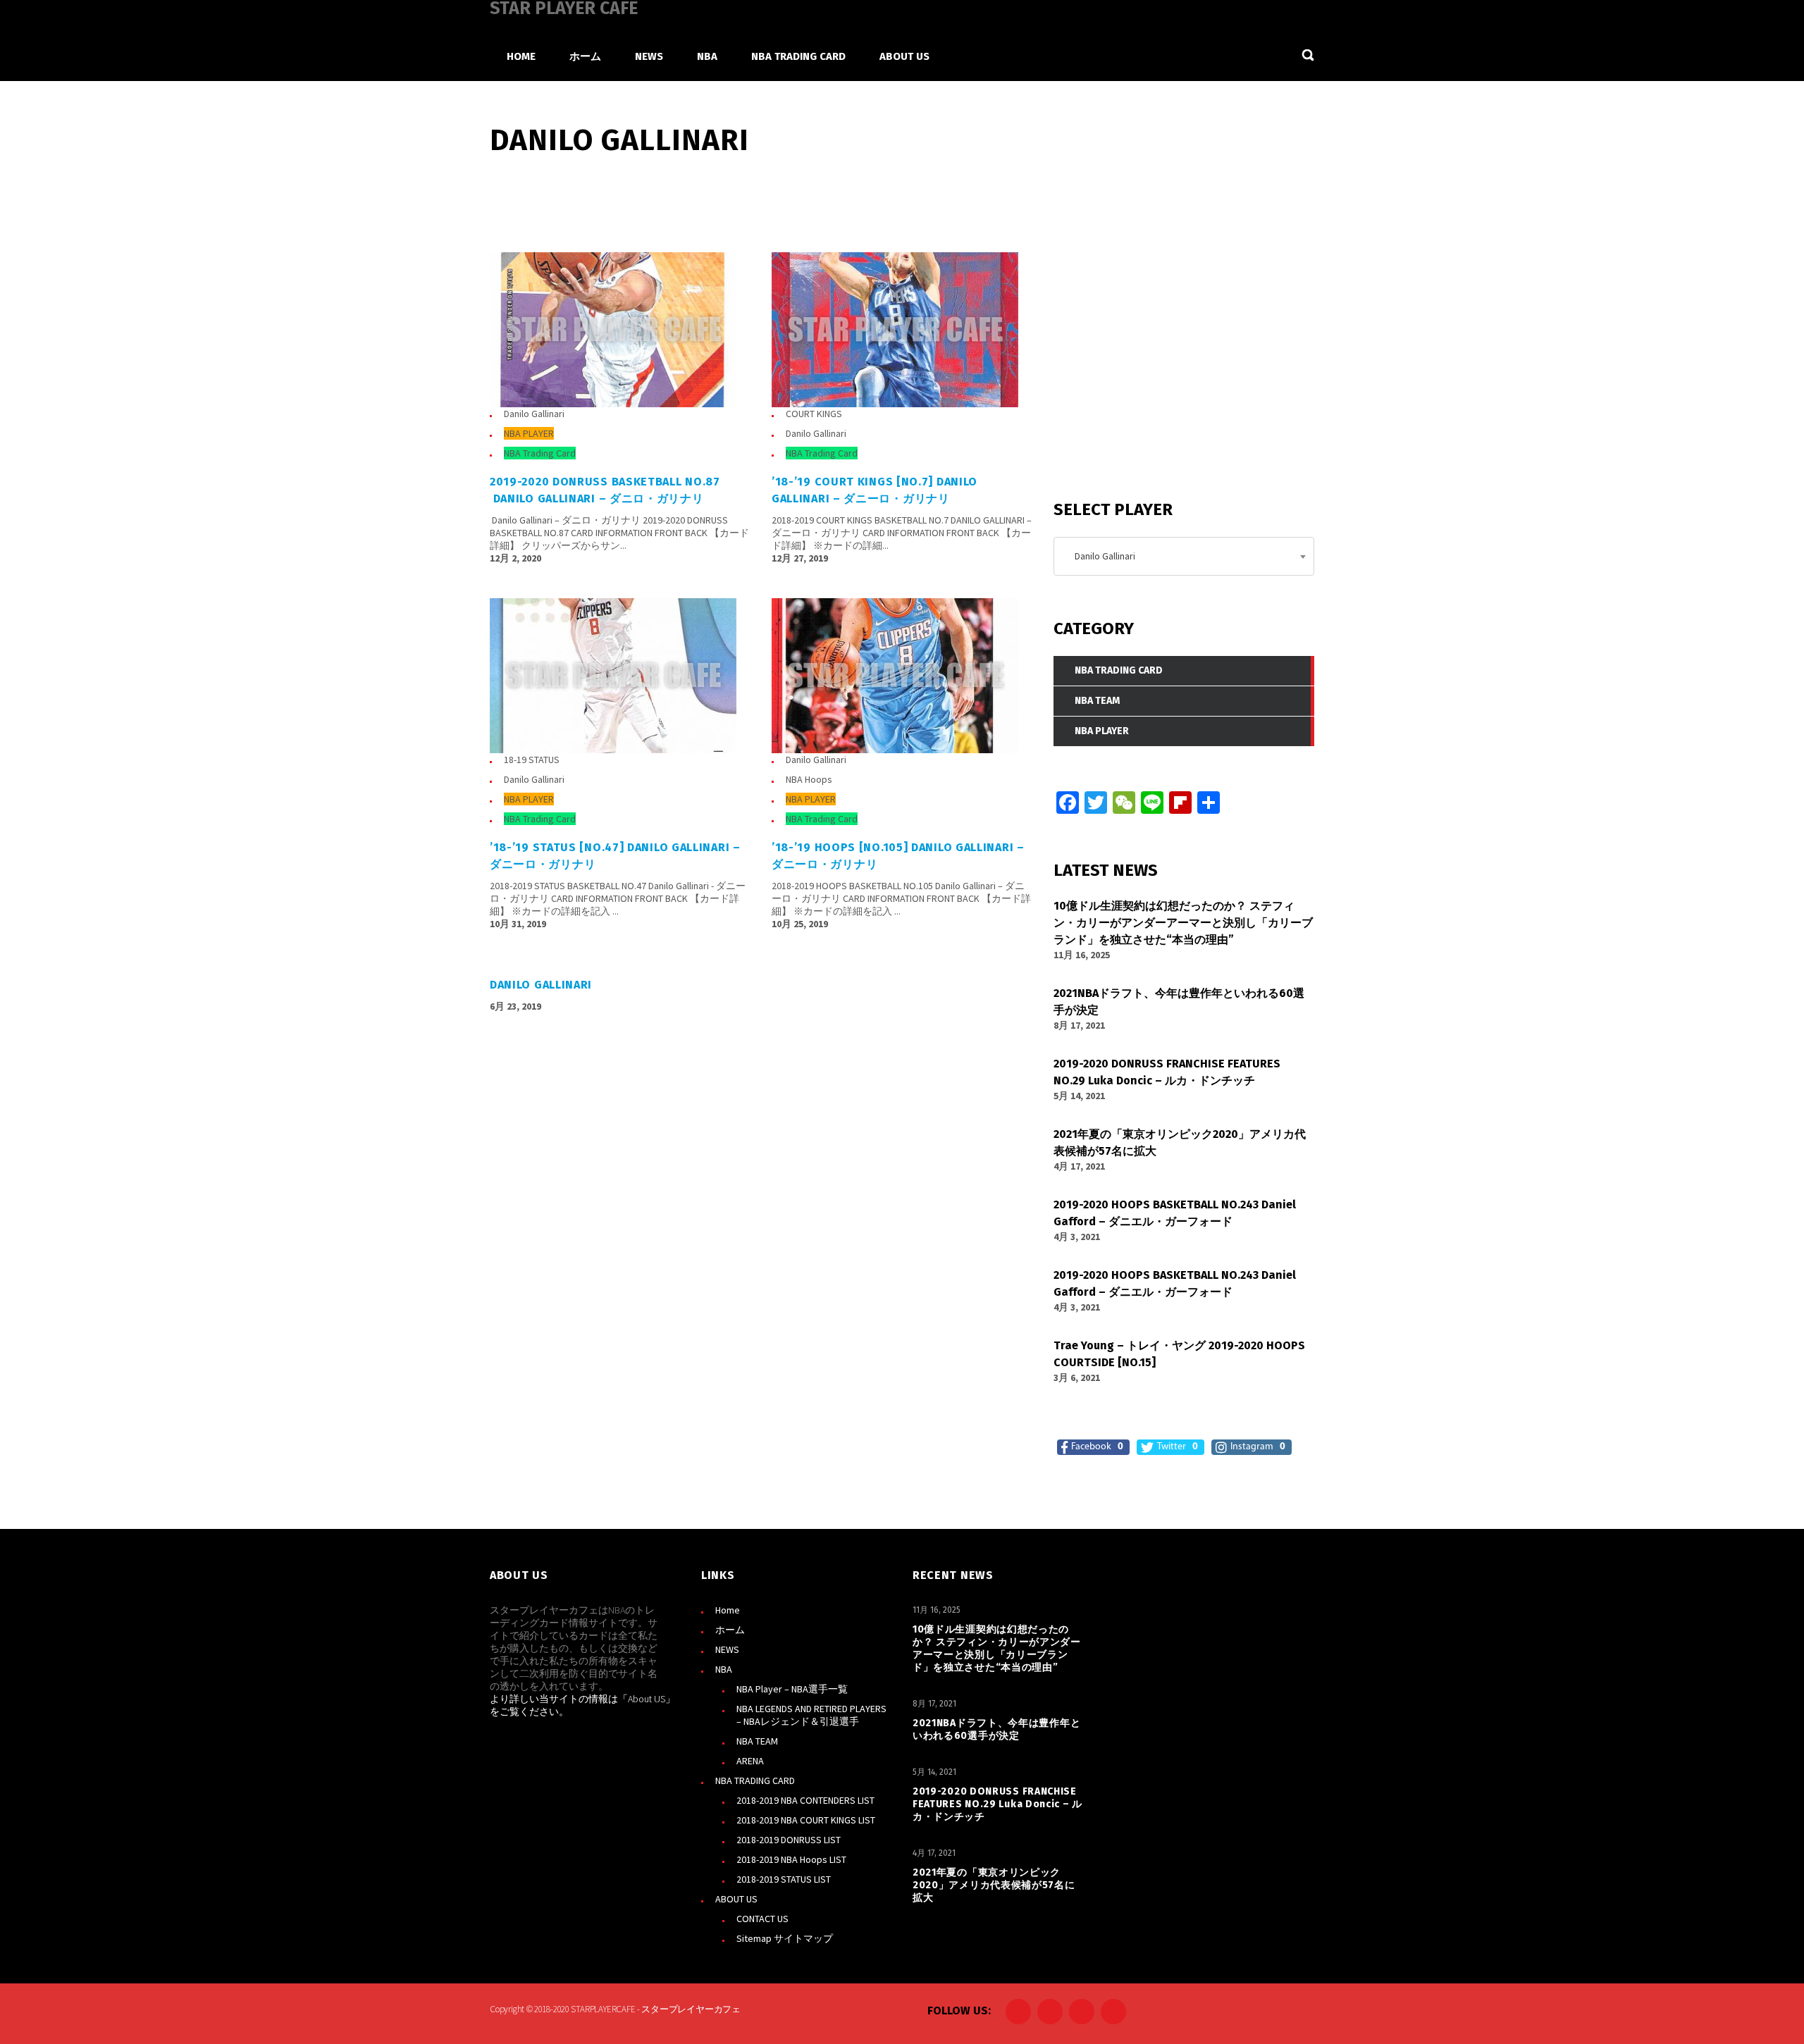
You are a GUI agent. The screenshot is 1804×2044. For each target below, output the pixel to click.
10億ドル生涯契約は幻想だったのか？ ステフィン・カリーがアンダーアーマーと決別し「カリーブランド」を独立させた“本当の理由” (997, 1648)
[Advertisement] (1159, 366)
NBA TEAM (757, 1741)
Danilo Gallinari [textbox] (1102, 556)
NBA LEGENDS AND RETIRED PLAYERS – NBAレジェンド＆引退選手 (811, 1715)
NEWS (727, 1649)
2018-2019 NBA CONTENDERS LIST (805, 1800)
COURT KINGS (814, 414)
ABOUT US (736, 1899)
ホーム (730, 1630)
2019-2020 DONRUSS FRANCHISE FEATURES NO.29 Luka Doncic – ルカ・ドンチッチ (997, 1804)
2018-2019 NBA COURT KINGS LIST (806, 1820)
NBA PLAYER (529, 433)
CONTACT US (762, 1919)
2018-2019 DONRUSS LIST (789, 1840)
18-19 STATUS (532, 760)
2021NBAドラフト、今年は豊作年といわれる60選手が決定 (996, 1729)
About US (647, 1699)
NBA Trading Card (540, 453)
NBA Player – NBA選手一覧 (792, 1689)
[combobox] (1184, 556)
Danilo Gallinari (534, 414)
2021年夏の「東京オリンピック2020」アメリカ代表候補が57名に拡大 (994, 1885)
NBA (724, 1669)
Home (728, 1610)
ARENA (750, 1761)
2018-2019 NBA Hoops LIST (791, 1859)
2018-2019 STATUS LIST (784, 1879)
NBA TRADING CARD (755, 1780)
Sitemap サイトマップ (785, 1938)
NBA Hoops (809, 779)
